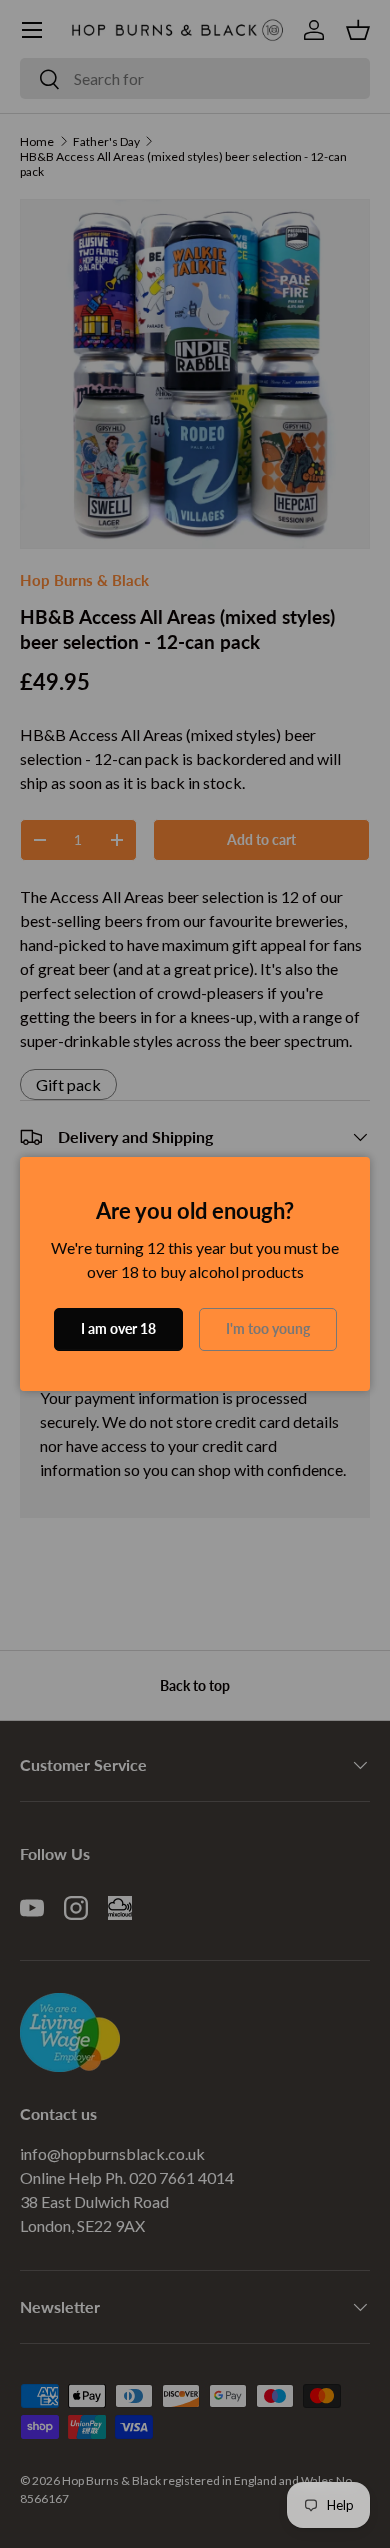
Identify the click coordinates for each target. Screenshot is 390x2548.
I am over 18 (118, 1328)
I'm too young (268, 1328)
